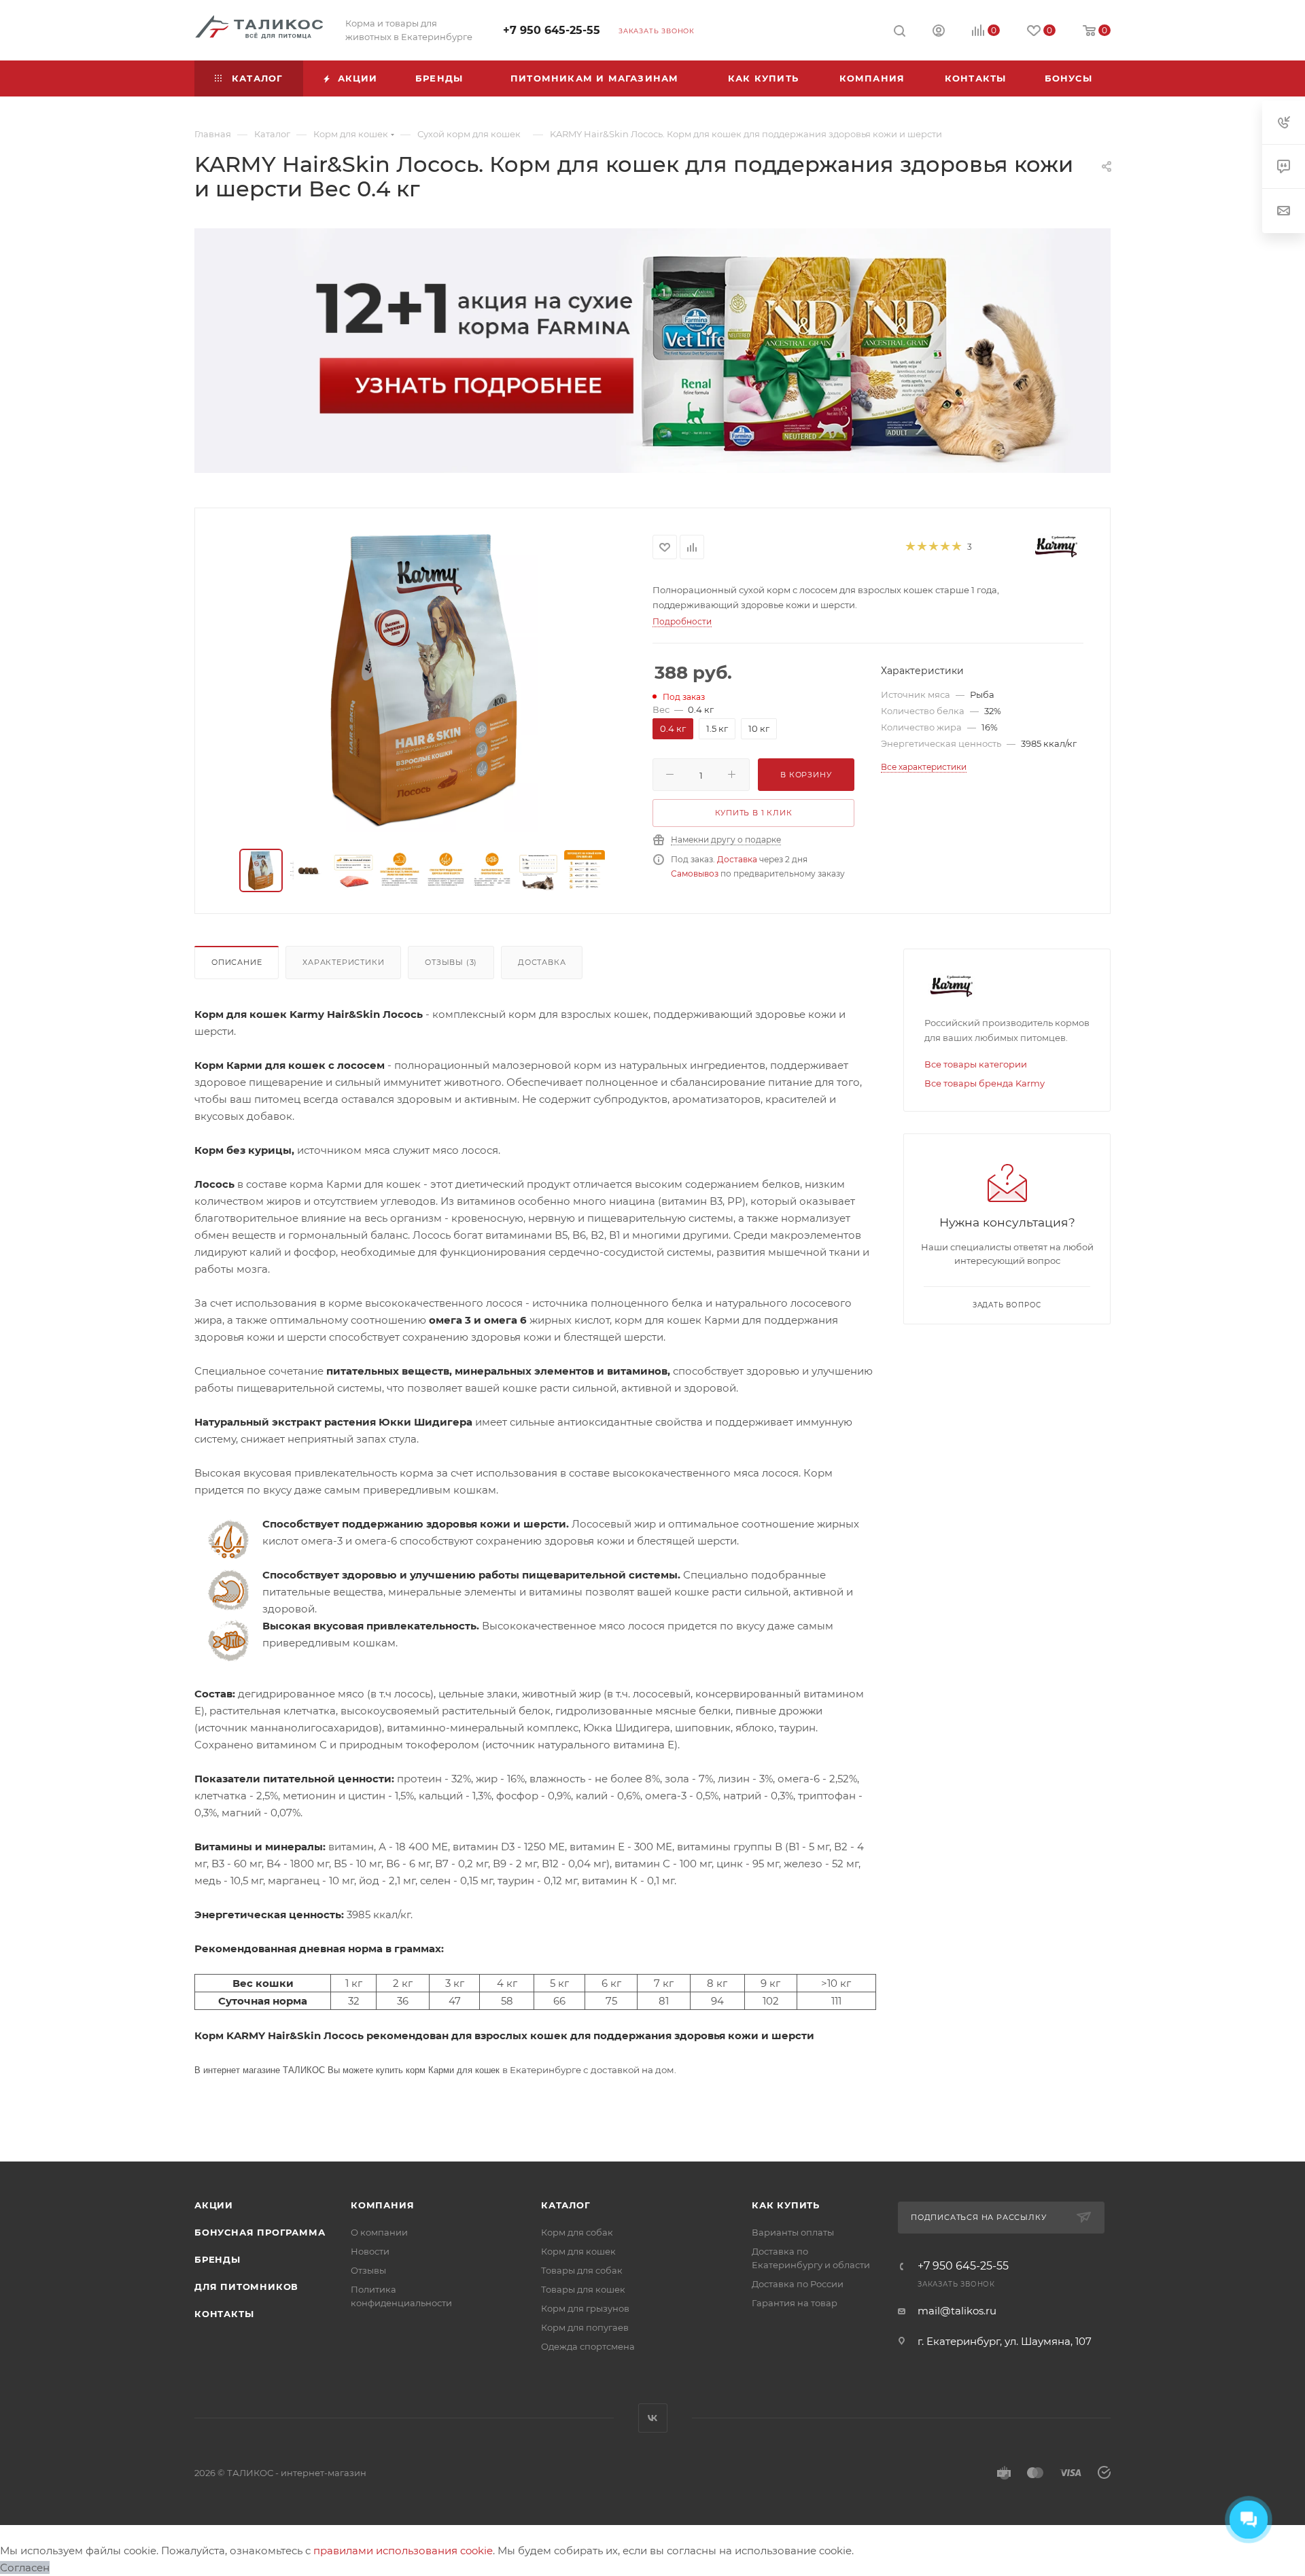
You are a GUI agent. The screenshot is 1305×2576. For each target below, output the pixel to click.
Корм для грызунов (585, 2308)
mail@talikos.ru (957, 2311)
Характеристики (343, 962)
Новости (370, 2251)
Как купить (786, 2205)
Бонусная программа (260, 2232)
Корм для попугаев (585, 2327)
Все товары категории (976, 1064)
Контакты (224, 2314)
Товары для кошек (583, 2289)
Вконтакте (653, 2418)
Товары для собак (582, 2270)
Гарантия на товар (795, 2303)
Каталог (566, 2205)
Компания (382, 2205)
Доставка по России (798, 2284)
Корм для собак (577, 2232)
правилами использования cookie (403, 2551)
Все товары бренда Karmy (985, 1083)
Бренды (217, 2259)
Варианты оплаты (793, 2232)
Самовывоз (695, 874)
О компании (379, 2232)
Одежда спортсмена (588, 2346)
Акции (214, 2205)
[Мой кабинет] (939, 32)
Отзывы (368, 2270)
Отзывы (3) (451, 962)
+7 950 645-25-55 (552, 30)
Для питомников (246, 2287)
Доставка (737, 859)
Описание (237, 962)
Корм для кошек (578, 2251)
